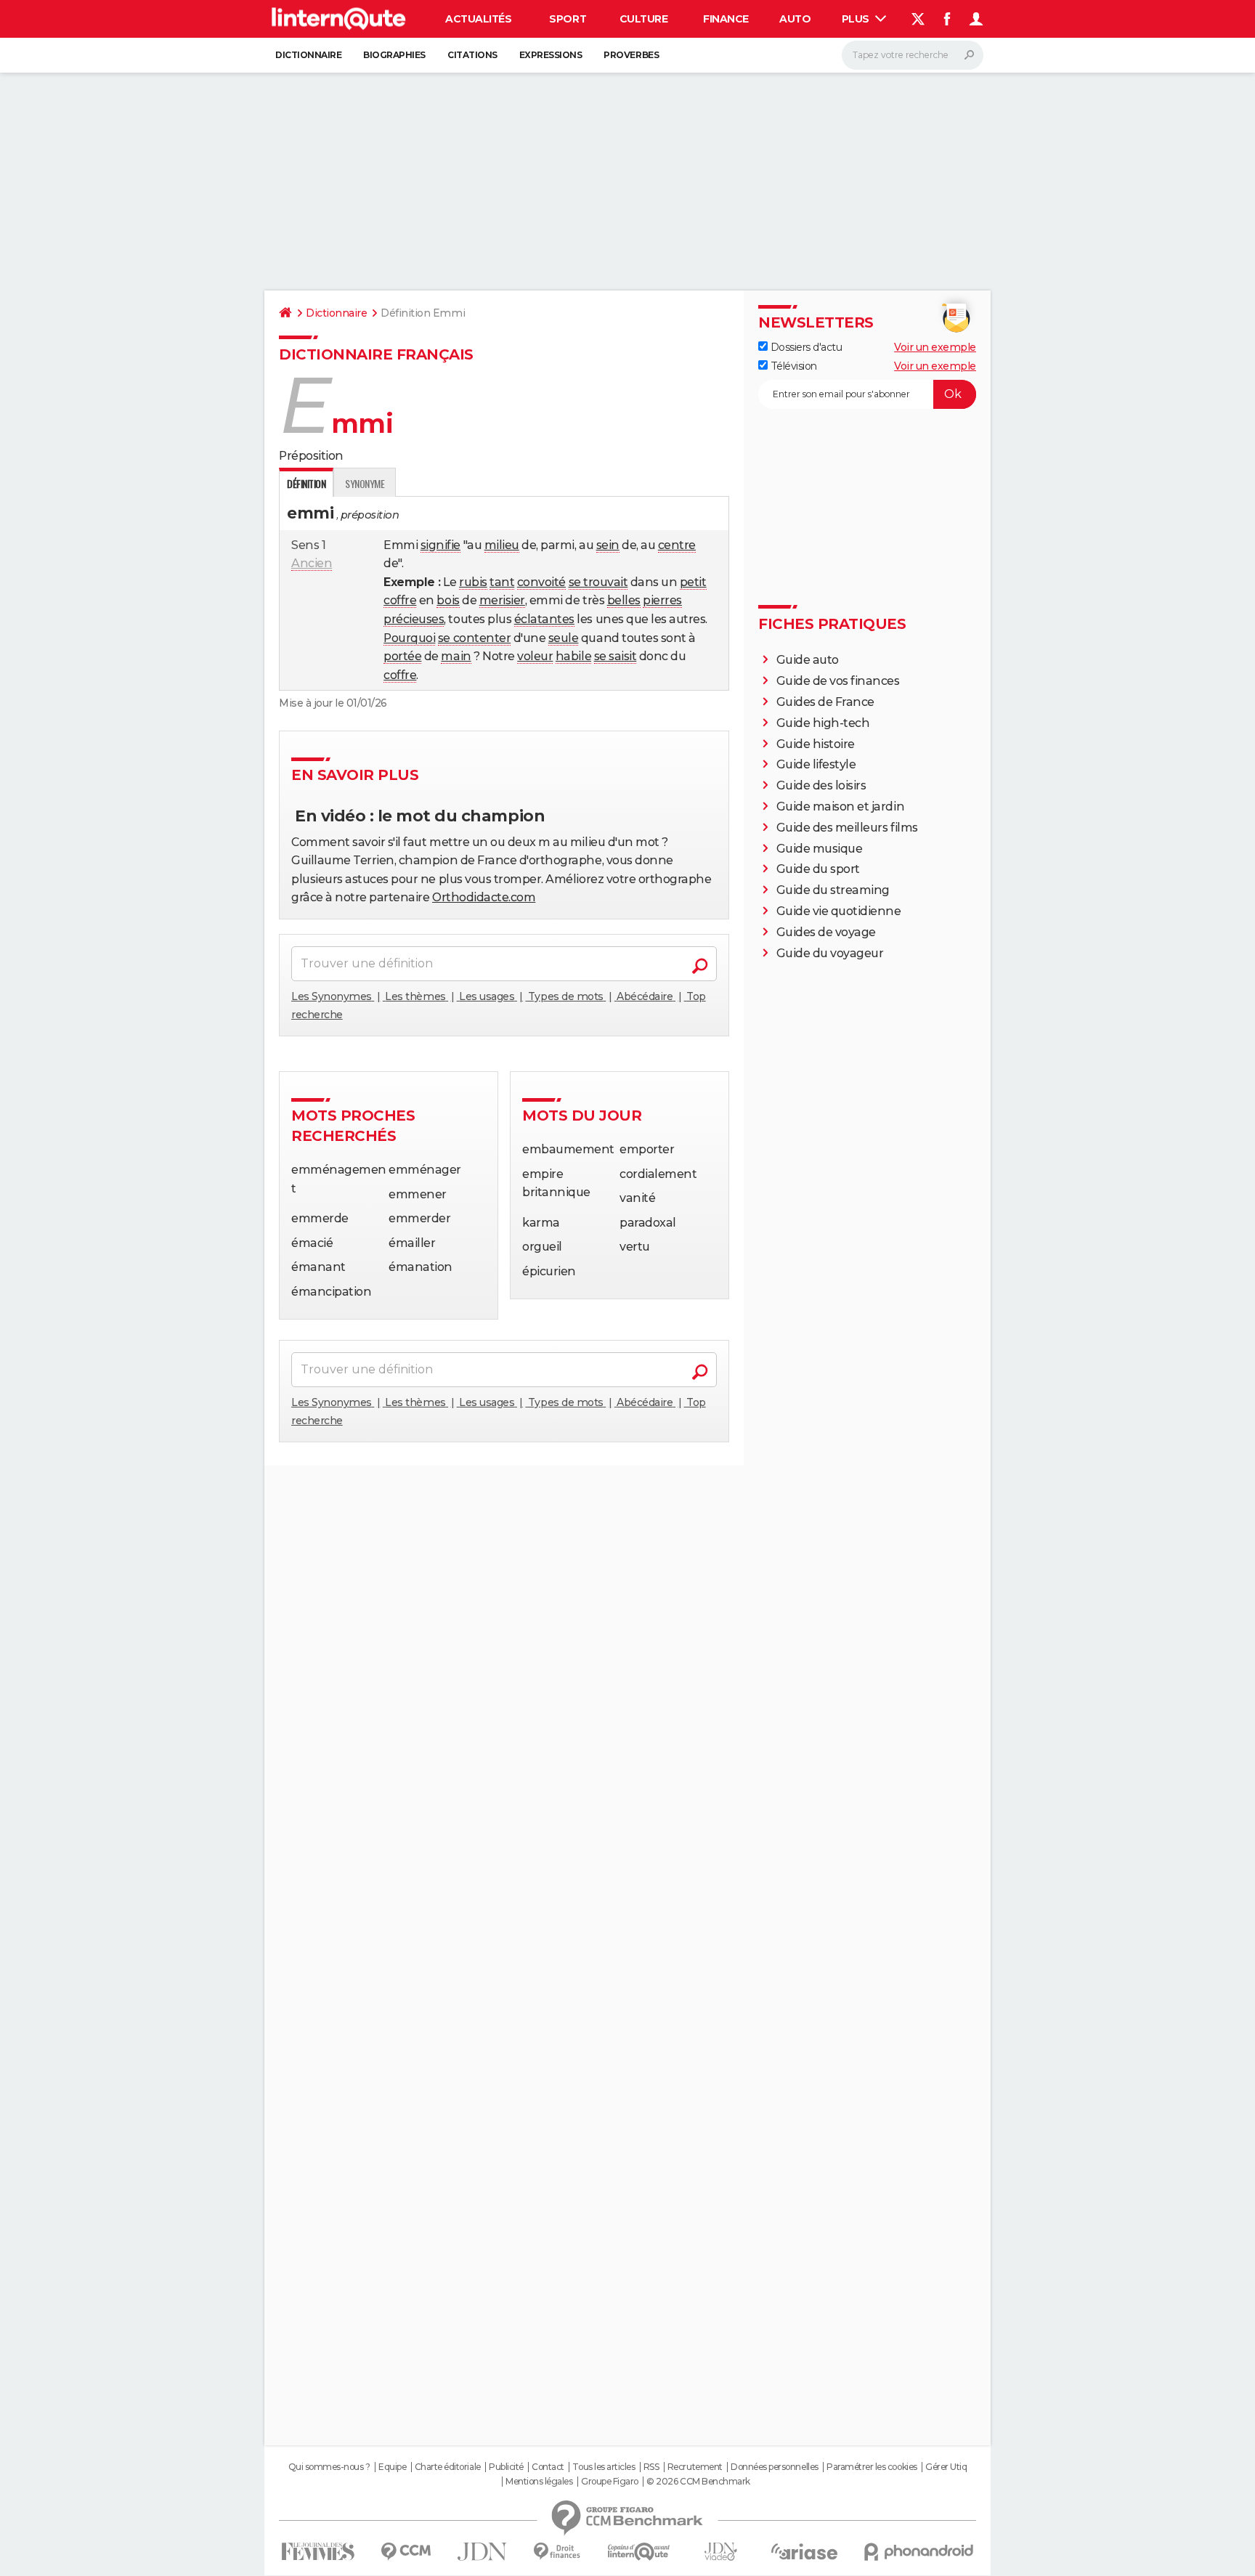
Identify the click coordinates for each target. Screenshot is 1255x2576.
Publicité (506, 2467)
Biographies (394, 55)
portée (402, 656)
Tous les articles (604, 2467)
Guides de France (825, 702)
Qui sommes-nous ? (329, 2467)
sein (608, 545)
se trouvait (598, 582)
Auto (795, 19)
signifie (440, 545)
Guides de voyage (826, 932)
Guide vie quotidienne (839, 911)
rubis (473, 582)
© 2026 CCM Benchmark (698, 2482)
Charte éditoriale (448, 2467)
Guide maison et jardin (840, 806)
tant (502, 582)
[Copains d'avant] (639, 2552)
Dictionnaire (308, 55)
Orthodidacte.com (484, 897)
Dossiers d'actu (805, 347)
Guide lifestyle (816, 764)
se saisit (616, 656)
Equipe (392, 2467)
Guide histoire (816, 744)
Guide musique (820, 849)
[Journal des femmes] (318, 2552)
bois (448, 600)
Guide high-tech (823, 723)
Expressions (551, 55)
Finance (726, 19)
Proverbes (631, 55)
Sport (568, 19)
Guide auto (808, 660)
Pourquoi (409, 638)
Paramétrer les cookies (872, 2467)
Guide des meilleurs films (847, 828)
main (456, 656)
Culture (644, 19)
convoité (541, 582)
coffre (400, 600)
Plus (857, 19)
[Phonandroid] (919, 2552)
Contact (548, 2467)
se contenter (474, 638)
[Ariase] (805, 2551)
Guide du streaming (833, 890)
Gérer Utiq (946, 2467)
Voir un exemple (935, 347)
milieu (502, 545)
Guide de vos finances (838, 681)
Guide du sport (818, 869)
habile (573, 656)
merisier (502, 600)
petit (693, 582)
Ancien (312, 563)
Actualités (478, 19)
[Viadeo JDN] (720, 2552)
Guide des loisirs (821, 785)
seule (564, 638)
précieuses (414, 619)
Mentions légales (539, 2482)
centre (677, 545)
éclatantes (544, 619)
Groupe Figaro (610, 2482)
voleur (535, 656)
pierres (662, 600)
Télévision (792, 366)
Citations (472, 55)
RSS (651, 2467)
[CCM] (406, 2552)
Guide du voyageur (830, 953)
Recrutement (695, 2467)
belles (624, 600)
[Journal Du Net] (483, 2552)
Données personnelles (774, 2467)
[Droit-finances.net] (557, 2552)
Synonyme (365, 483)
